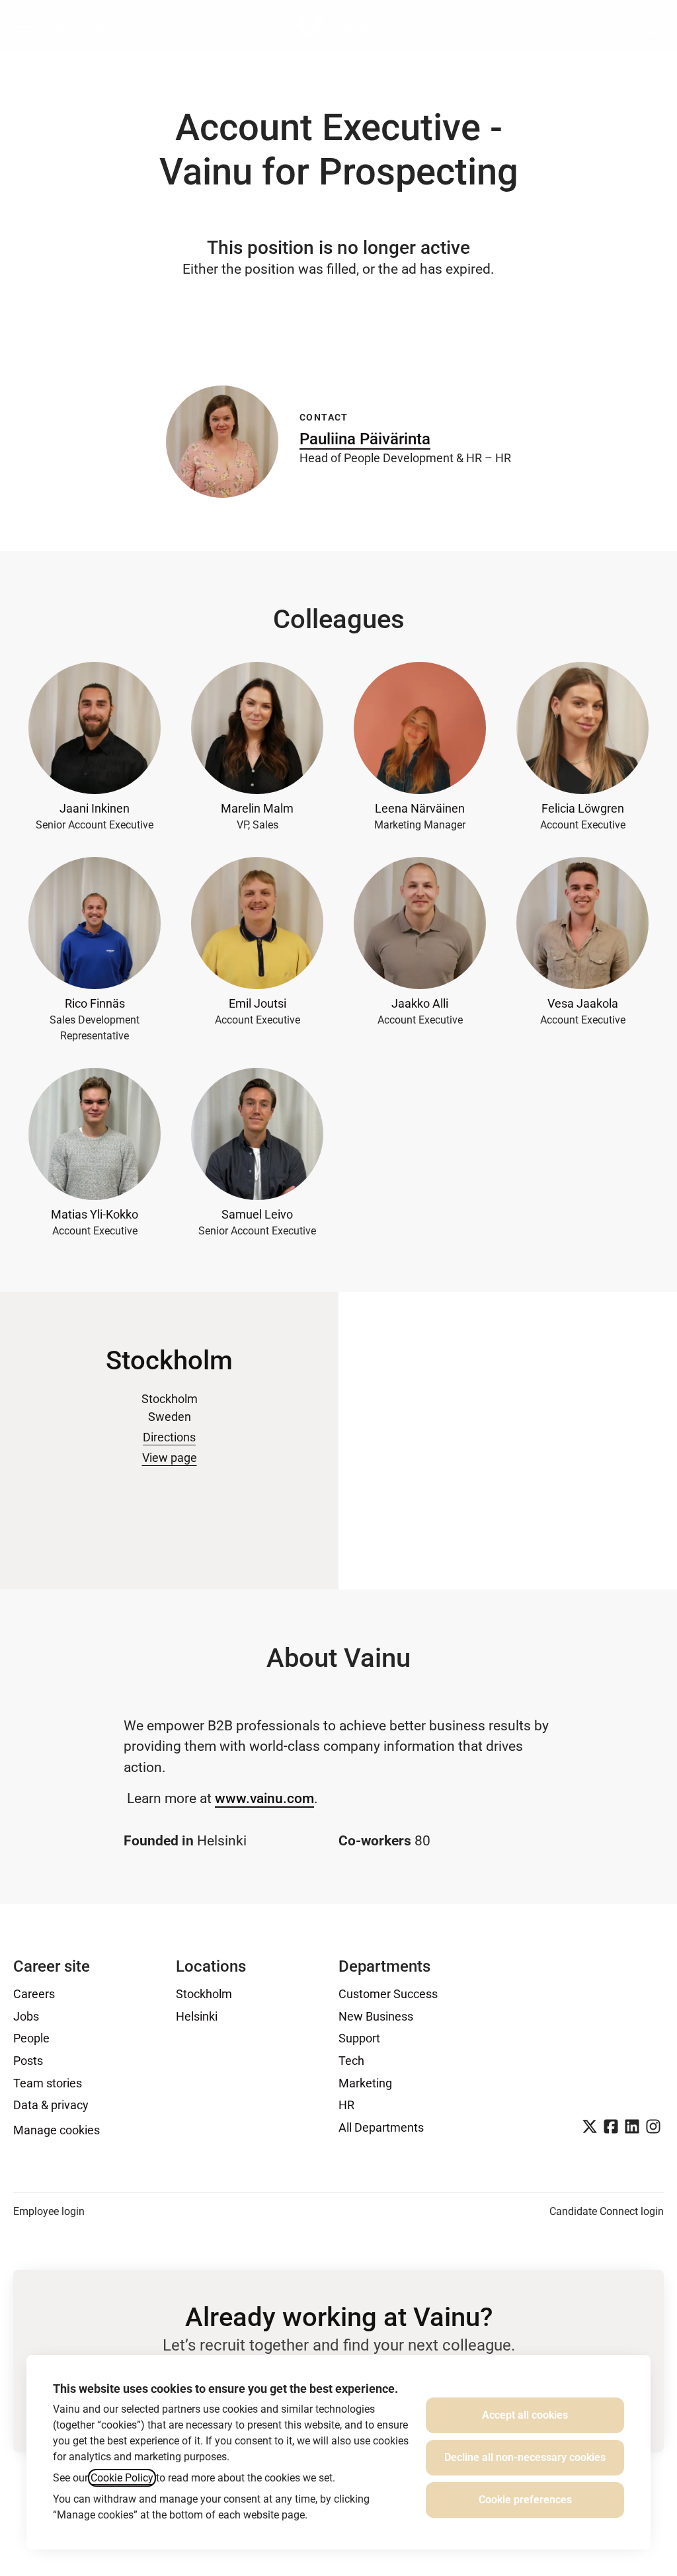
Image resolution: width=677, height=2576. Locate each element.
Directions (169, 1437)
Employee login (49, 2211)
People (31, 2038)
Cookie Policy (122, 2478)
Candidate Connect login (607, 2211)
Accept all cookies (525, 2415)
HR (346, 2105)
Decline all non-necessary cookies (525, 2457)
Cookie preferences (525, 2500)
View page (170, 1458)
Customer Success (388, 1994)
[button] (651, 26)
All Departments (381, 2127)
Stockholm (204, 1994)
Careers (34, 1994)
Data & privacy (51, 2105)
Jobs (26, 2016)
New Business (376, 2016)
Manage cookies (57, 2130)
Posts (28, 2061)
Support (359, 2038)
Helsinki (197, 2016)
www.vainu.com (264, 1798)
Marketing (365, 2083)
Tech (351, 2061)
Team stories (48, 2083)
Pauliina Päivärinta (365, 439)
